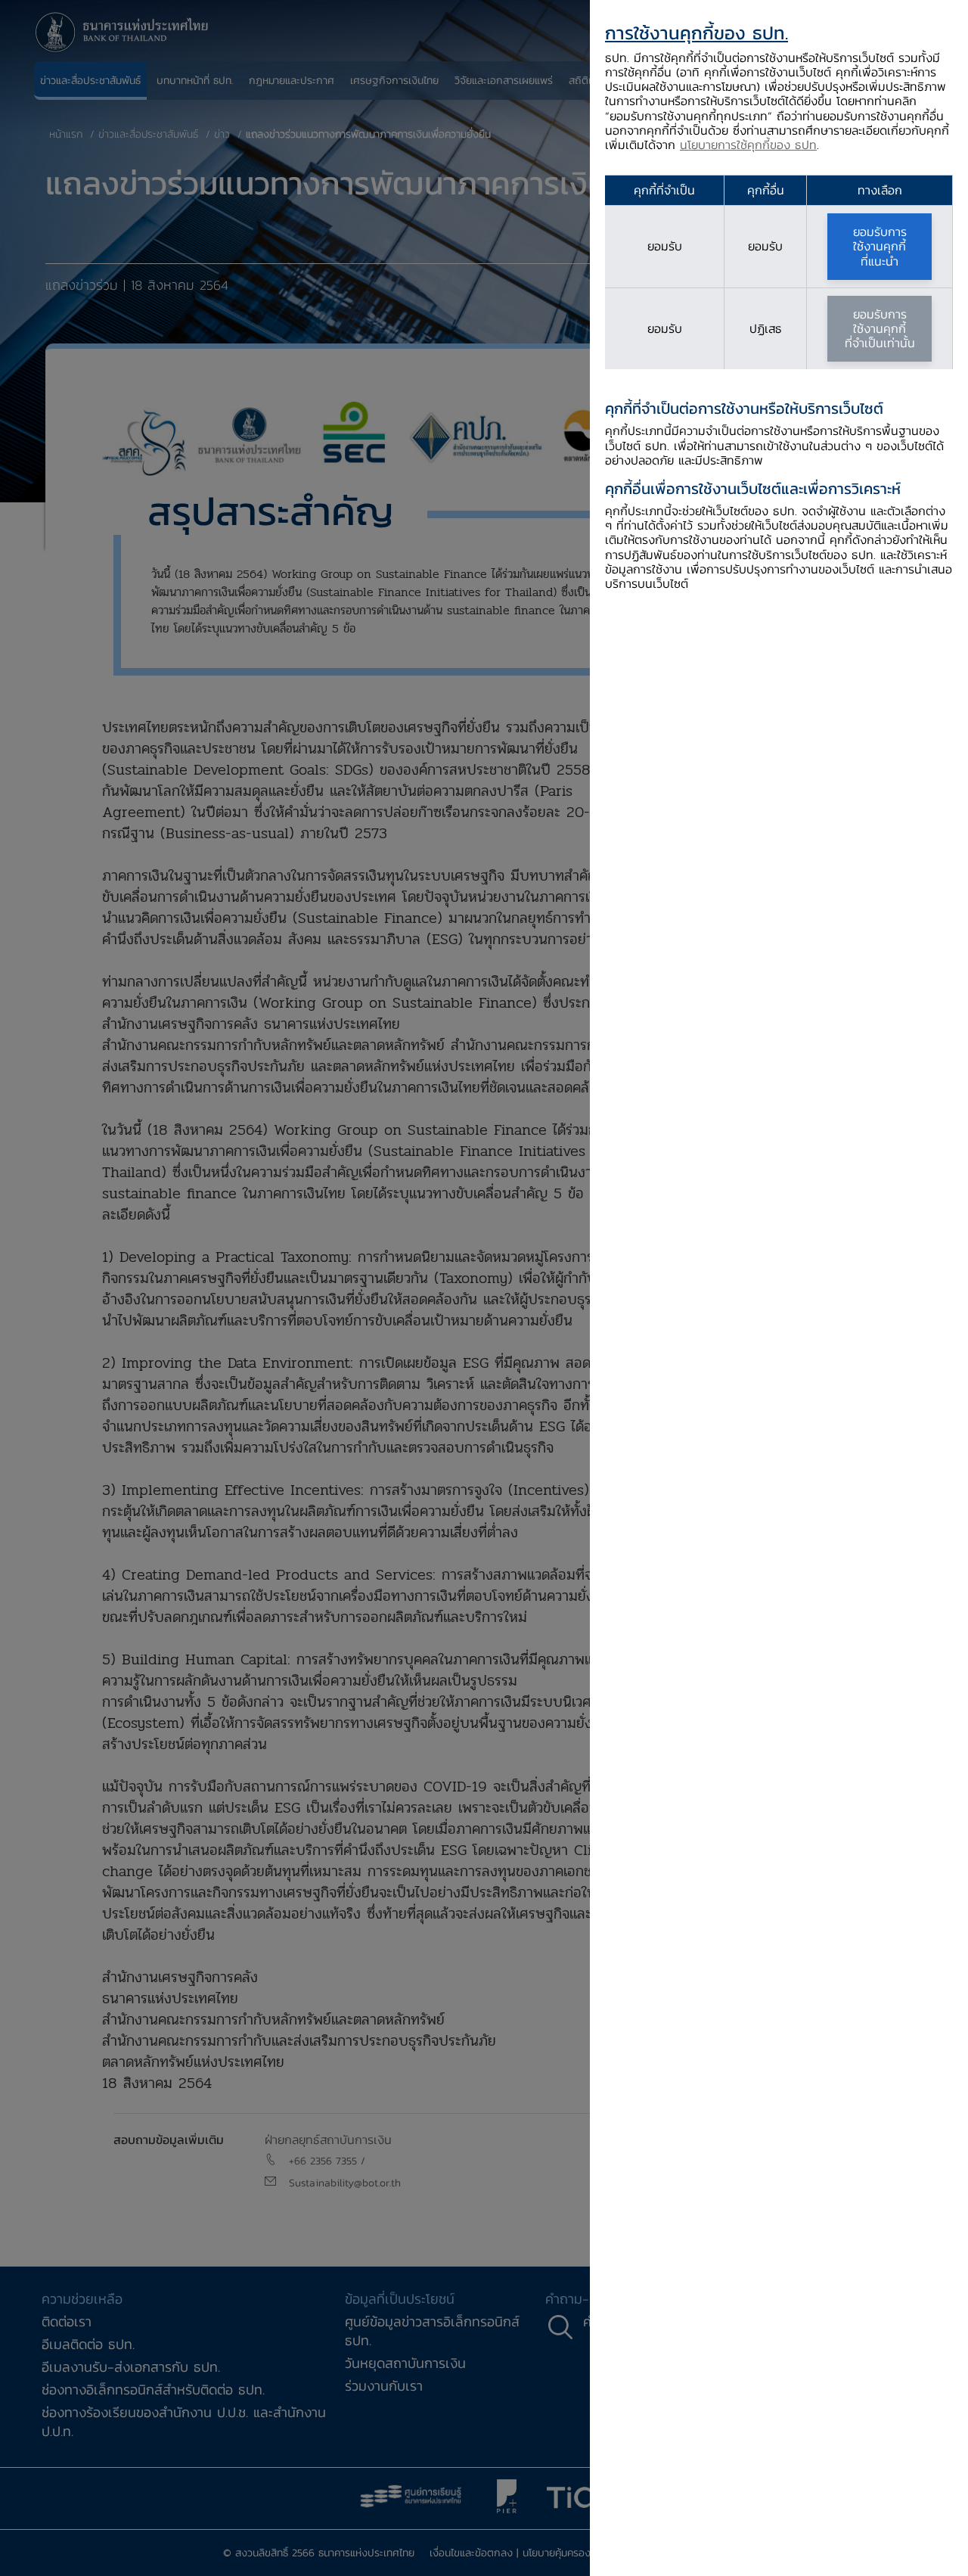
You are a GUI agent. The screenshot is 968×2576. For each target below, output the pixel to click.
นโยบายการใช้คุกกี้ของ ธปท (748, 144)
